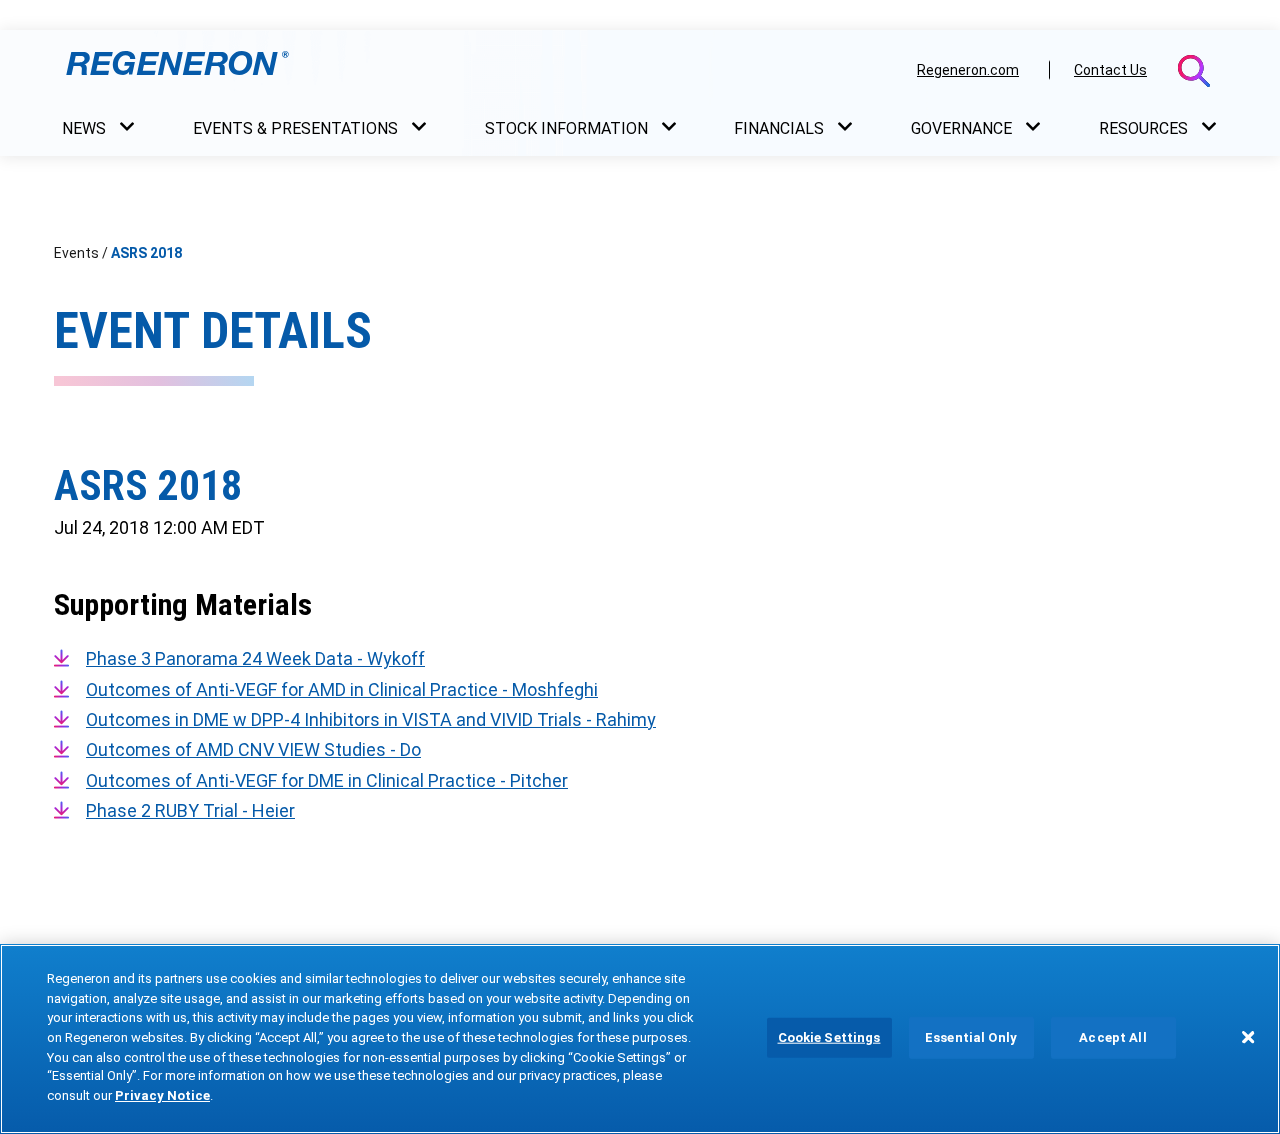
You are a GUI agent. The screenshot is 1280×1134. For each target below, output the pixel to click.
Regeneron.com (968, 70)
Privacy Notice (162, 1095)
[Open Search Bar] (1194, 71)
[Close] (1248, 1037)
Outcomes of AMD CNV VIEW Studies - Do (253, 749)
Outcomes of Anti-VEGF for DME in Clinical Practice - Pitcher (327, 780)
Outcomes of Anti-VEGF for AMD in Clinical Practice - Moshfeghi (342, 689)
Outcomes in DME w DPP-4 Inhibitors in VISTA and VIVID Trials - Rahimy (371, 719)
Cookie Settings (829, 1037)
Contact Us (1110, 70)
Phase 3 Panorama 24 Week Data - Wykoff (255, 658)
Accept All (1112, 1037)
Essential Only (971, 1037)
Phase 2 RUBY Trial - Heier (190, 810)
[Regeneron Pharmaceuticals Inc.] (478, 69)
